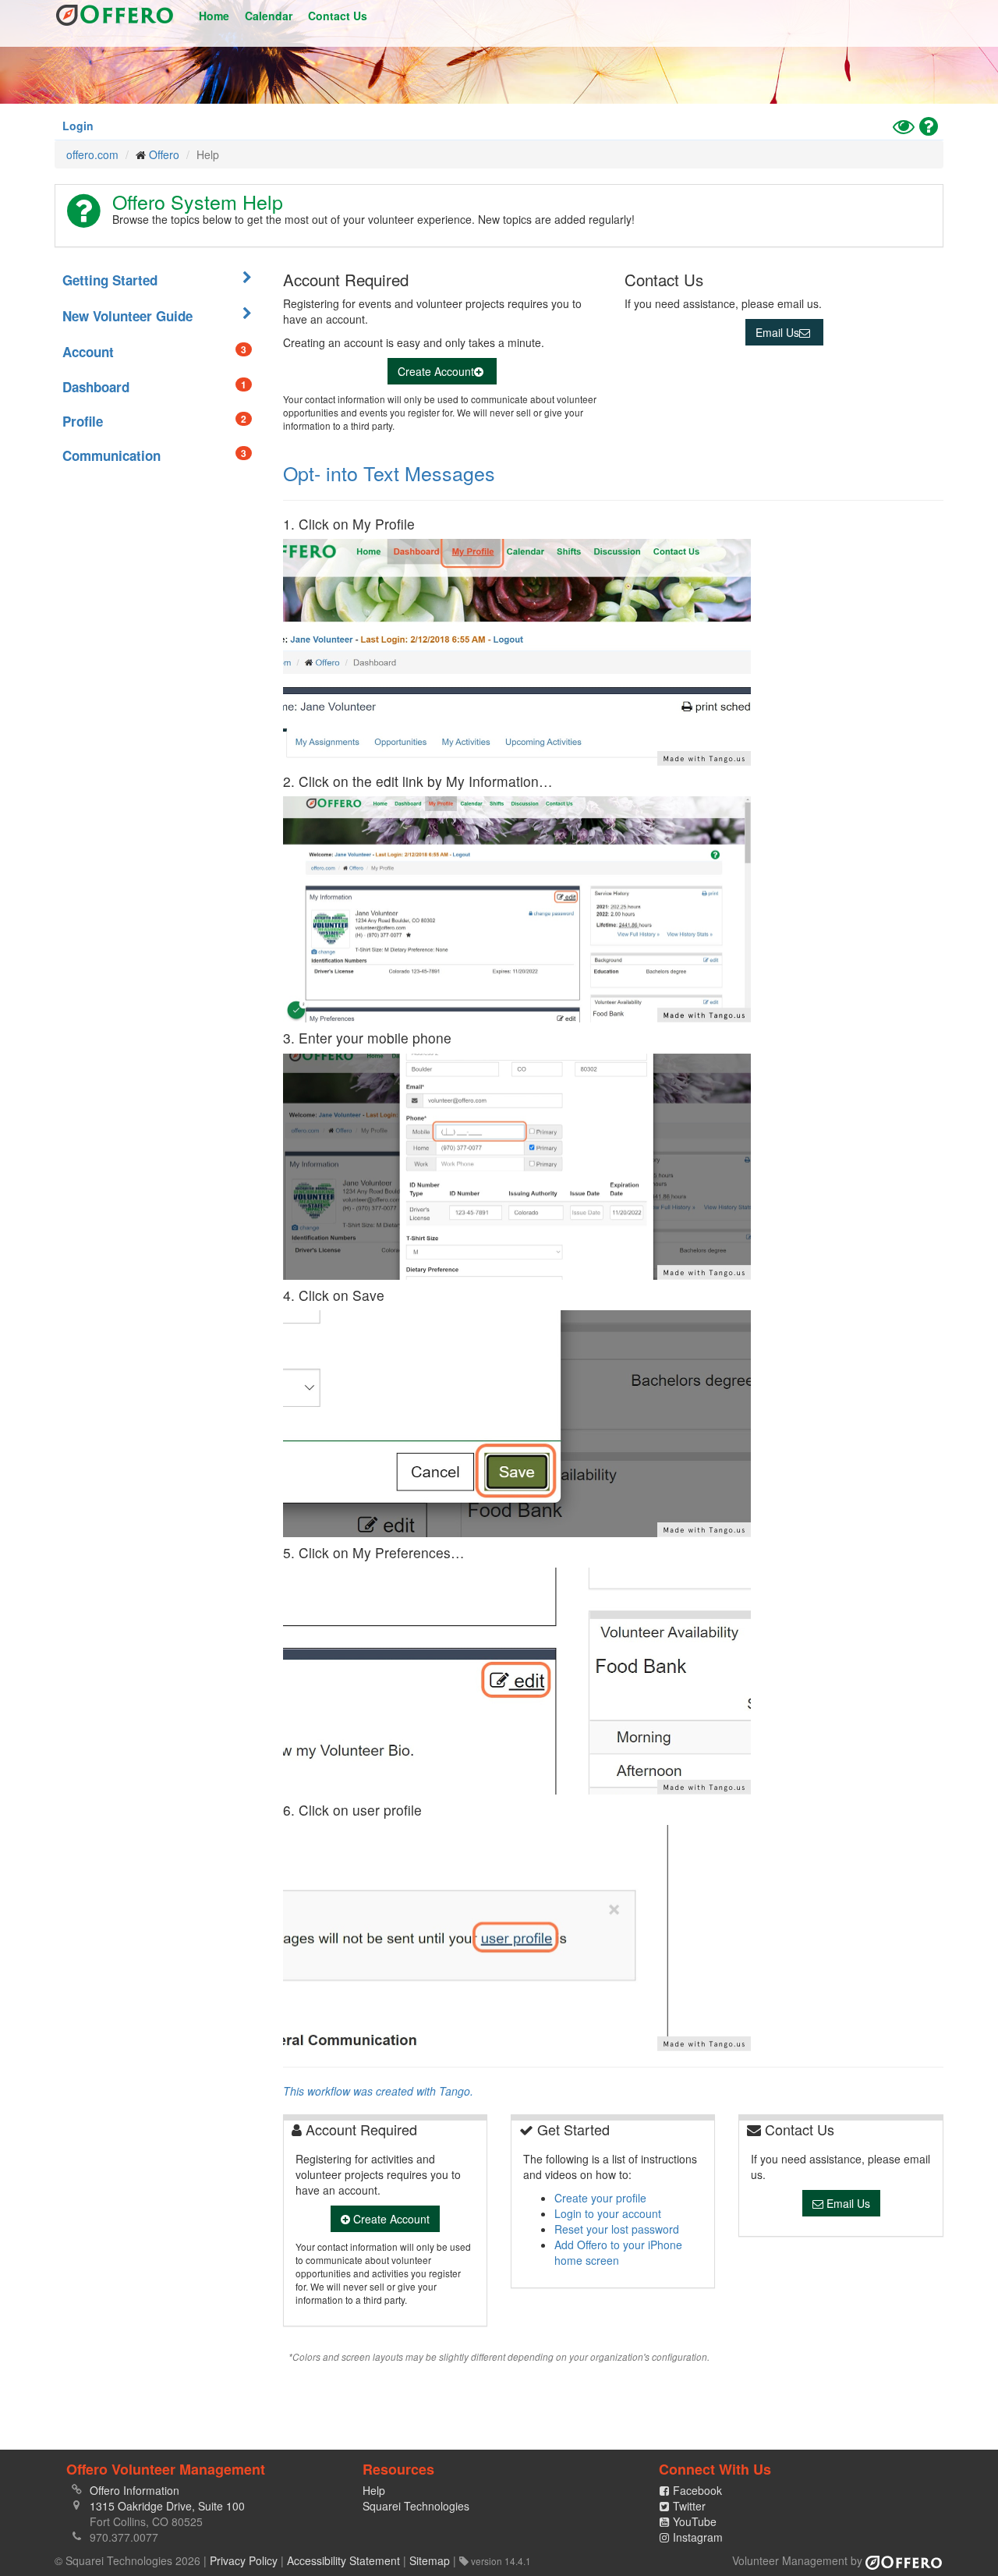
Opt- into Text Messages (389, 473)
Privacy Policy (244, 2560)
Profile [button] (154, 421)
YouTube (695, 2521)
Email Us (777, 332)
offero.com (92, 154)
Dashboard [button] (154, 387)
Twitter (689, 2506)
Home (214, 16)
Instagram (698, 2537)
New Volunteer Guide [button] (127, 316)
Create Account (436, 371)
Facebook (697, 2490)
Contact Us (338, 16)
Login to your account (608, 2213)
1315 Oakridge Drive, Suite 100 (167, 2506)
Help (374, 2490)
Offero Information (134, 2490)
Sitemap (430, 2560)
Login (78, 126)
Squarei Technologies (416, 2506)
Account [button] (154, 352)
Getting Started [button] (110, 280)
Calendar (269, 16)
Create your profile (600, 2198)
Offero (115, 16)
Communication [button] (154, 455)
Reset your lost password (617, 2229)
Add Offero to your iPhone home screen (618, 2252)
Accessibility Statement (343, 2560)
